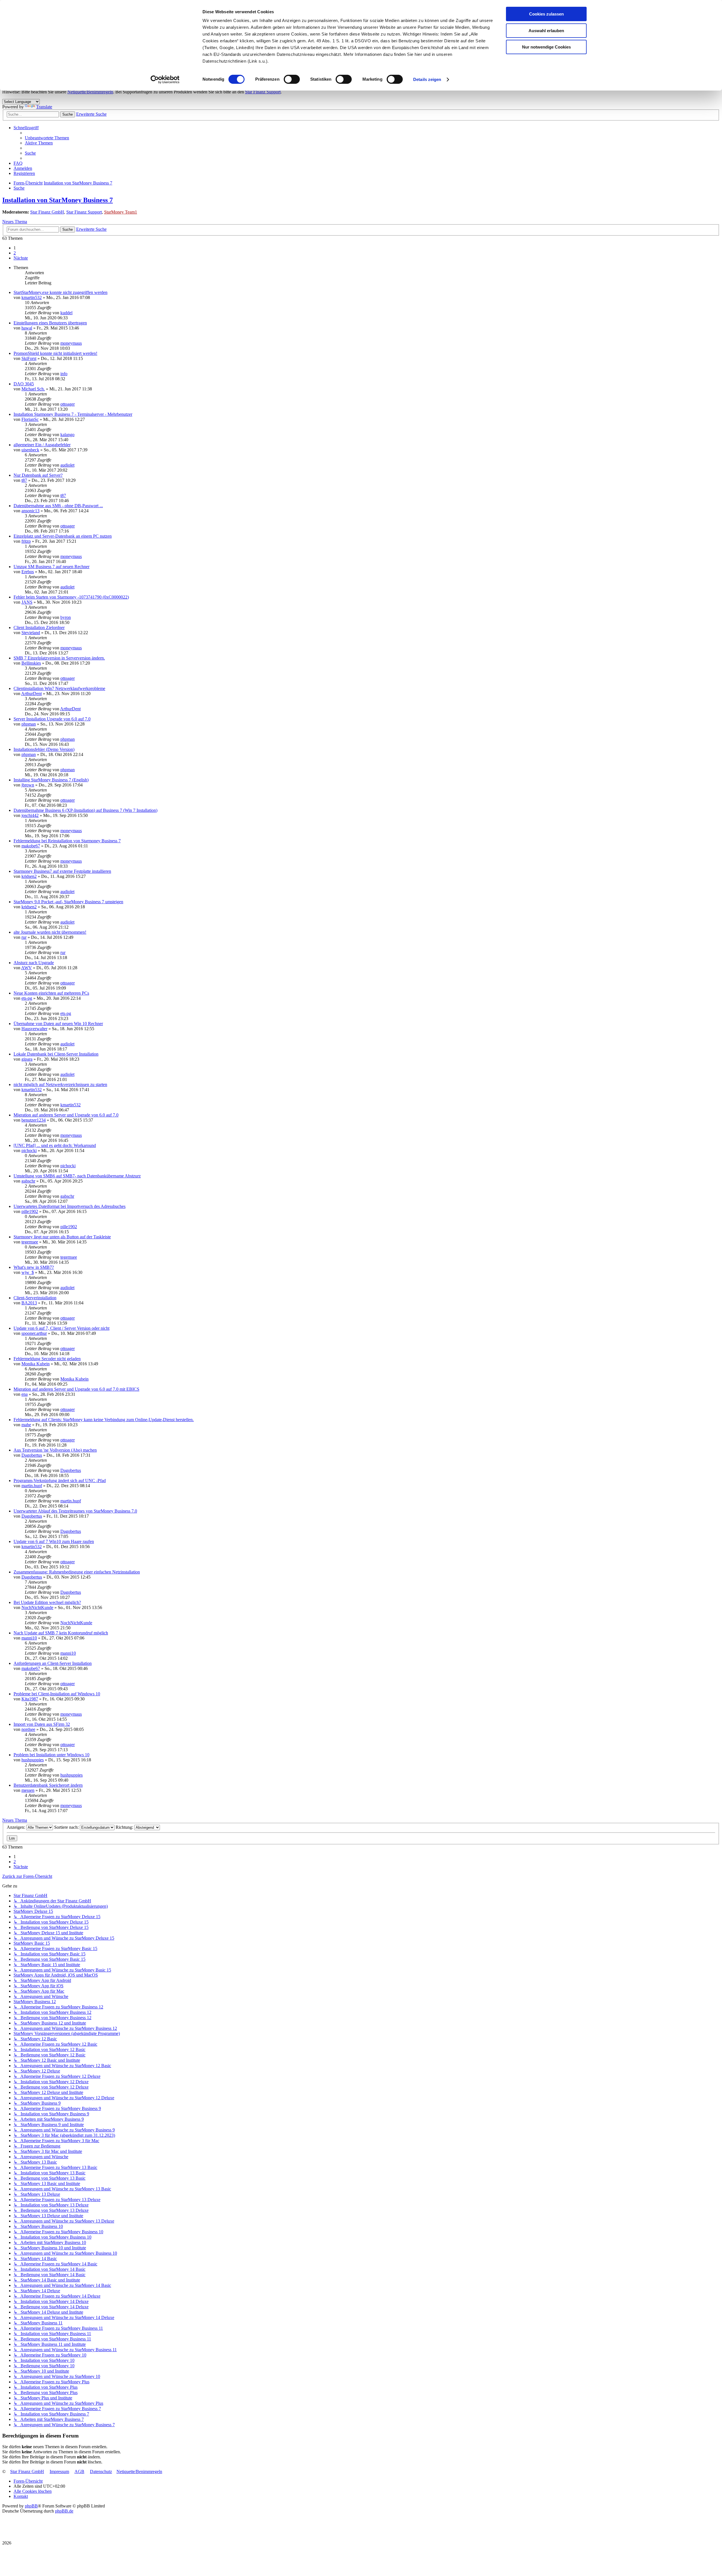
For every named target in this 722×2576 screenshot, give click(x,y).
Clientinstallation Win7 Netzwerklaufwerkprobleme (59, 688)
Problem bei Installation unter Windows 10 (51, 1755)
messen (28, 1790)
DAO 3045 (24, 384)
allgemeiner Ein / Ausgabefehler (42, 445)
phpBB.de (64, 2511)
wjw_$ (28, 1272)
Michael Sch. (33, 389)
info (64, 374)
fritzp (26, 541)
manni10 (29, 1638)
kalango (67, 435)
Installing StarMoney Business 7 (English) (51, 780)
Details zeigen (427, 79)
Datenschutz (101, 2471)
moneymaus (71, 343)
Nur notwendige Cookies (546, 47)
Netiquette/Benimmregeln (90, 92)
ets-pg (27, 998)
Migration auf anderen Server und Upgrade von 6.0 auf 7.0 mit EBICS (76, 1389)
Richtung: (125, 1827)
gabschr (28, 1181)
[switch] (292, 79)
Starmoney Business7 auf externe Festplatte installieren (62, 871)
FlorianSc (30, 419)
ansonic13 (30, 511)
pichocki (29, 1150)
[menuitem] (47, 138)
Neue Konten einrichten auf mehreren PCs (51, 993)
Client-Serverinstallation (35, 1298)
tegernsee (30, 1242)
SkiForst (29, 358)
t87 (24, 480)
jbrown (28, 785)
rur (24, 937)
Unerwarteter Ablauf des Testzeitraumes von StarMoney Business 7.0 (75, 1511)
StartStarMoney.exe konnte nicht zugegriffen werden (60, 292)
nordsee (28, 1729)
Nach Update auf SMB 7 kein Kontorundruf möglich (61, 1633)
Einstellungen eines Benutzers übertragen (50, 323)
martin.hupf (32, 1486)
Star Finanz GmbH (47, 212)
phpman (29, 724)
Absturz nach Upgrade (34, 963)
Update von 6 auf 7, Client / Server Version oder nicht (61, 1328)
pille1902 (30, 1211)
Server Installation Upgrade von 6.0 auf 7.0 (52, 719)
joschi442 (30, 815)
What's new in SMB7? (34, 1267)
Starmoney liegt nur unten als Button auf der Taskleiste (62, 1237)
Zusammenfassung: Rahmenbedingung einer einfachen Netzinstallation (77, 1572)
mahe (26, 1425)
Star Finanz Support (263, 92)
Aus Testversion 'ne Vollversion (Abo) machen (55, 1450)
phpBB (31, 2506)
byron (66, 617)
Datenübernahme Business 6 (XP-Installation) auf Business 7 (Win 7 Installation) (85, 810)
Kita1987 (30, 1699)
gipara (27, 1059)
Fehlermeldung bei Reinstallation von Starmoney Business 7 (67, 841)
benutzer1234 (34, 1120)
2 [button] (15, 253)
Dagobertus (32, 1455)
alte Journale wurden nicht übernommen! (50, 932)
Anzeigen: (16, 1827)
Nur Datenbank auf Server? (38, 475)
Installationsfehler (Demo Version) (44, 749)
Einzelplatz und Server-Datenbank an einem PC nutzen (63, 536)
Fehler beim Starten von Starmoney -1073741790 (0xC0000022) (71, 597)
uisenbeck (30, 450)
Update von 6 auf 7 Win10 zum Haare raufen (54, 1541)
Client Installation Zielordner (39, 627)
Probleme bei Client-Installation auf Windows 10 (57, 1694)
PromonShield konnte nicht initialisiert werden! (55, 353)
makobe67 (31, 846)
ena (25, 1394)
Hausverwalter (34, 1029)
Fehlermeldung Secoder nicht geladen (47, 1359)
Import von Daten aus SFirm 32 (42, 1724)
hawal (27, 328)
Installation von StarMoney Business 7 (58, 200)
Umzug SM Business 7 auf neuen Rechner (51, 567)
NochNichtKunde (37, 1607)
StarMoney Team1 (121, 212)
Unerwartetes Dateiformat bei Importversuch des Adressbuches (70, 1206)
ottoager (68, 404)
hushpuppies (33, 1760)
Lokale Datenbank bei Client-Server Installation (56, 1054)
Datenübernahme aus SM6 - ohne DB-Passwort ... (58, 506)
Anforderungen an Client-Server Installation (53, 1663)
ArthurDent (31, 694)
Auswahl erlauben (546, 31)
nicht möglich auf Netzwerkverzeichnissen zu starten (60, 1084)
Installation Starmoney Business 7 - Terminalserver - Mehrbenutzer (73, 414)
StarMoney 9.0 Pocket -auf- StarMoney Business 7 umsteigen (68, 902)
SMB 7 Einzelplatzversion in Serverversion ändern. (59, 658)
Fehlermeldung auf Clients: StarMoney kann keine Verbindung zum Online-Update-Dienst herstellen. (104, 1420)
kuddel (66, 313)
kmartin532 (32, 297)
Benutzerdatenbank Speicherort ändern (48, 1785)
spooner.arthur (34, 1333)
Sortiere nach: (67, 1827)
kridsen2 (29, 876)
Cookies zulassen (546, 14)
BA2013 (29, 1303)
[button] (21, 258)
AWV (27, 968)
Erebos (28, 572)
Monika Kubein (36, 1364)
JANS (27, 602)
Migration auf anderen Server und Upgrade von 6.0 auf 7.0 (66, 1115)
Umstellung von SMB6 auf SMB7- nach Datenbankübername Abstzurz (77, 1176)
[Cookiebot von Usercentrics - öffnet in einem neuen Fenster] (165, 80)
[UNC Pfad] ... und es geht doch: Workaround (55, 1145)
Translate (44, 107)
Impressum (59, 2471)
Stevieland (31, 633)
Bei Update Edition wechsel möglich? (47, 1602)
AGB (79, 2471)
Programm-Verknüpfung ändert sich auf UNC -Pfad (60, 1481)
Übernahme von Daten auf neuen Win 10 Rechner (58, 1024)
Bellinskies (31, 663)
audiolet (67, 465)
